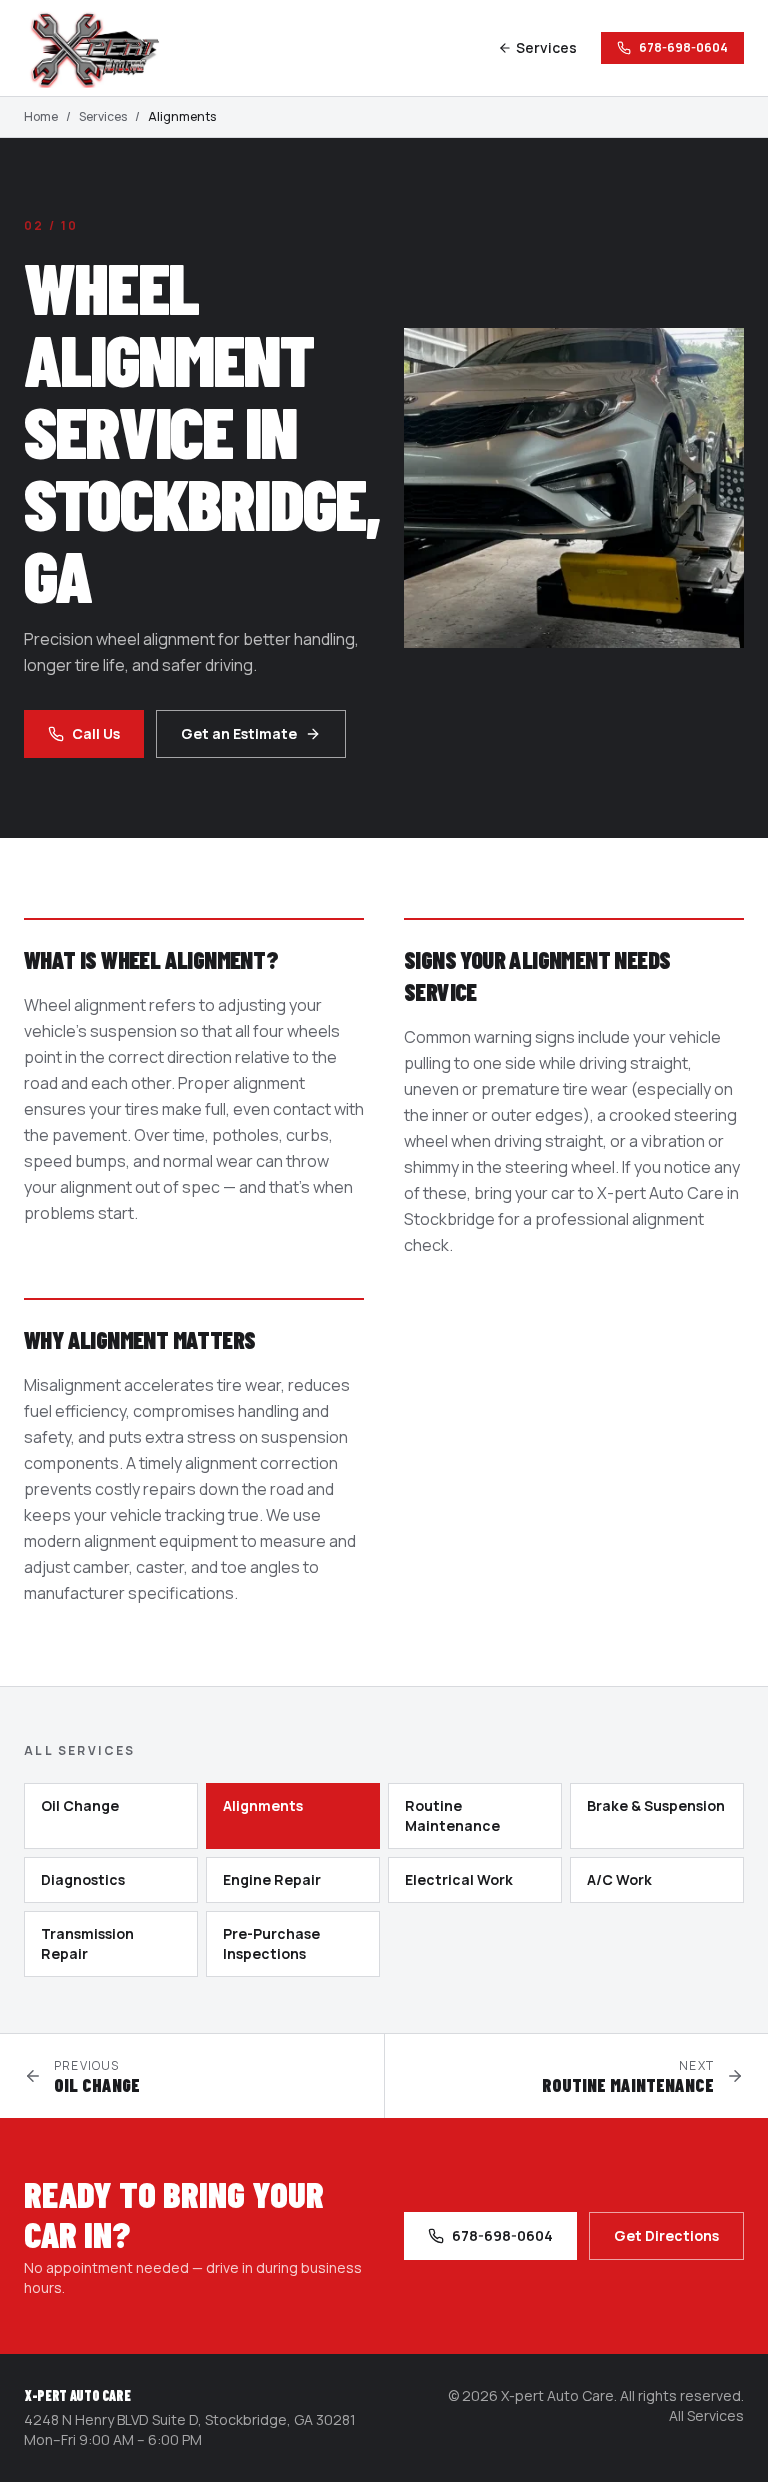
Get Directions (666, 2235)
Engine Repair (272, 1879)
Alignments (263, 1805)
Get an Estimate (239, 733)
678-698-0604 (683, 47)
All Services (706, 2415)
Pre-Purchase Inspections (271, 1943)
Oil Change (80, 1805)
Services (546, 47)
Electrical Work (459, 1879)
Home (41, 117)
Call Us (96, 733)
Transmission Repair (87, 1943)
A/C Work (619, 1879)
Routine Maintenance (452, 1815)
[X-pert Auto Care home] (104, 48)
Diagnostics (83, 1879)
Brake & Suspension (656, 1805)
